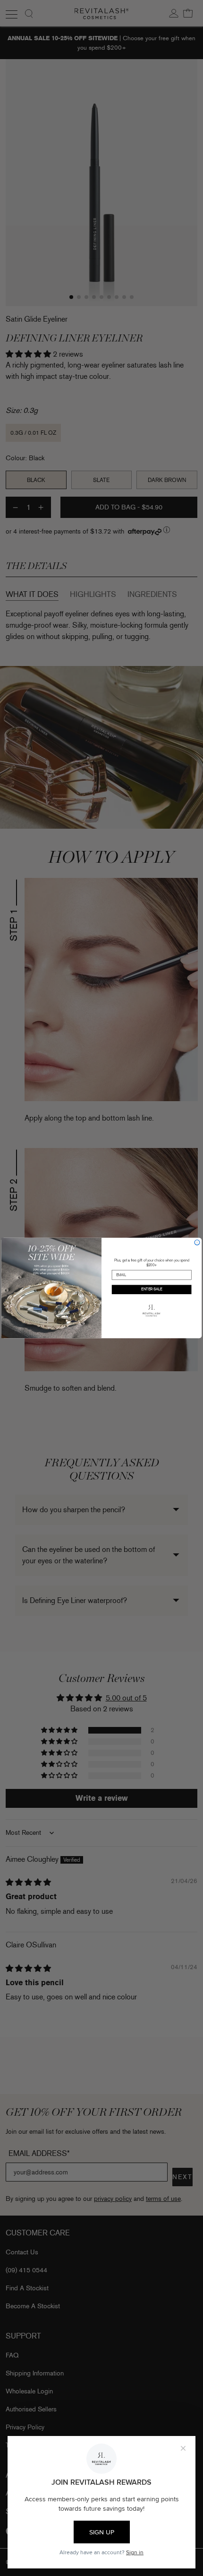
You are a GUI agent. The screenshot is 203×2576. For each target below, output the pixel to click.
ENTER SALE (152, 1290)
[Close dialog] (197, 1242)
